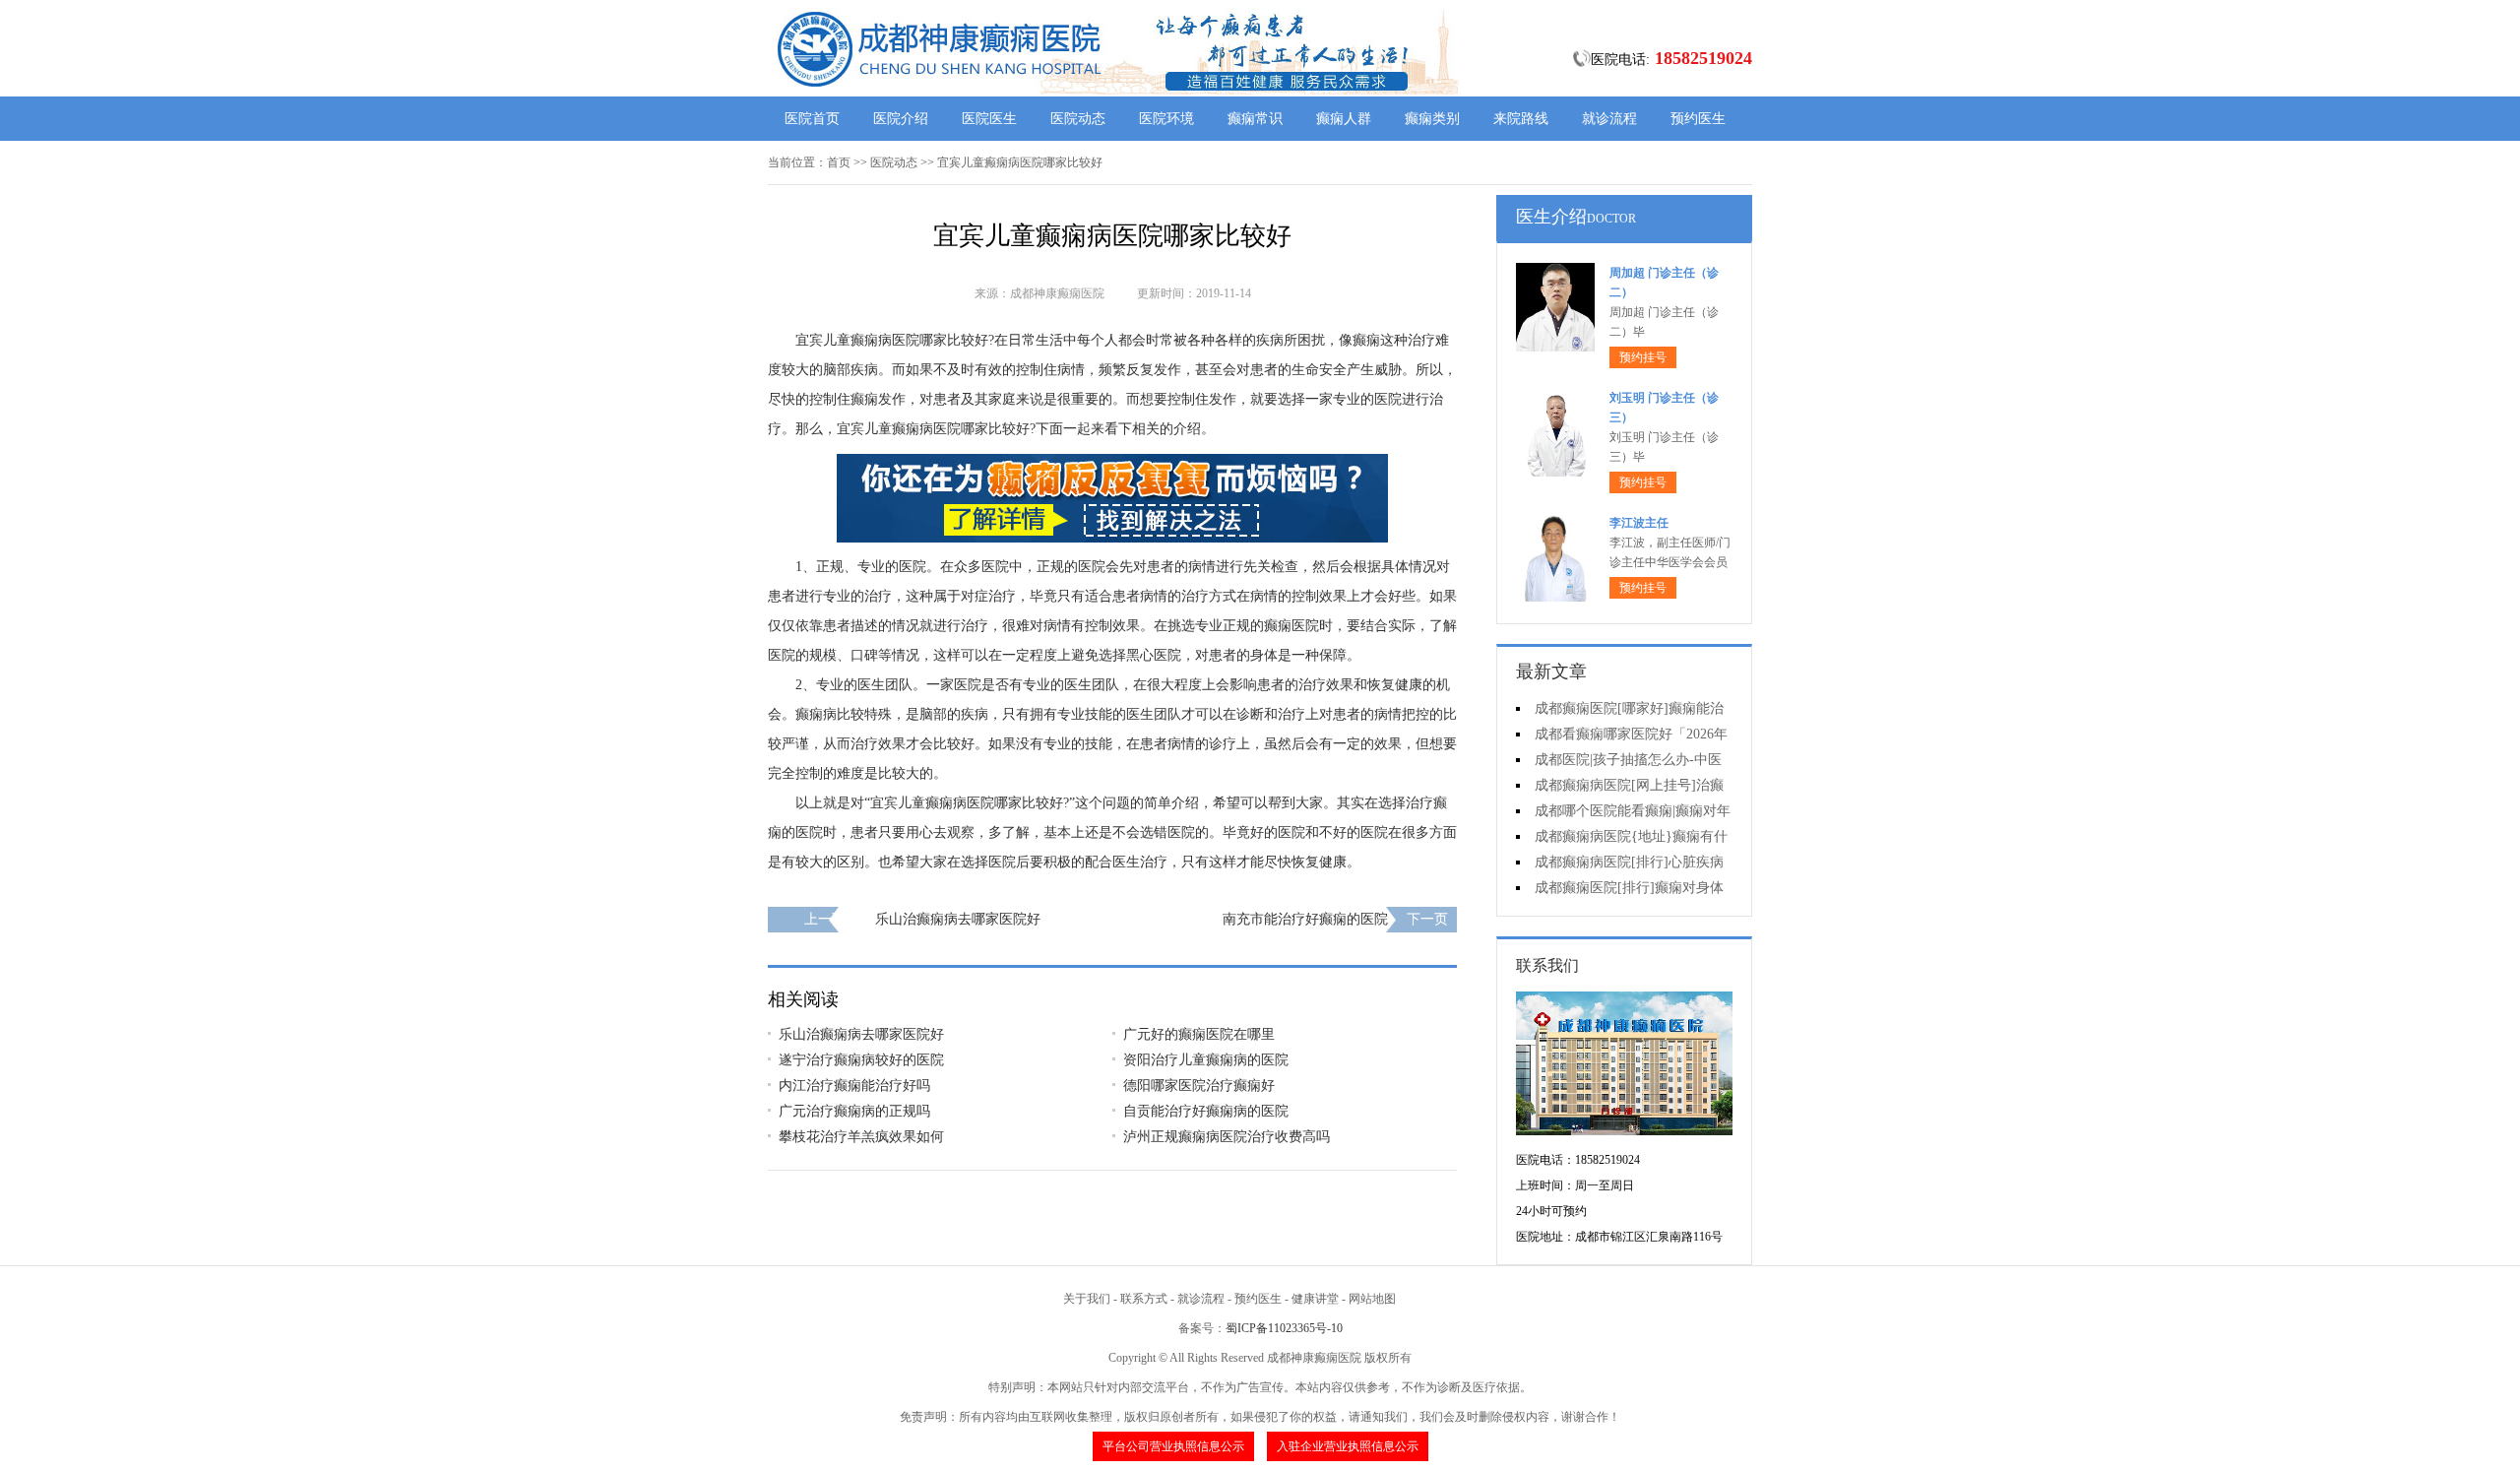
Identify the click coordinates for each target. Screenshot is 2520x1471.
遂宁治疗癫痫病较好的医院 (861, 1060)
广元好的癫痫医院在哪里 (1199, 1034)
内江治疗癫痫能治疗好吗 (854, 1086)
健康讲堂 (1315, 1299)
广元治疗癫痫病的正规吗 (854, 1111)
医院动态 (1078, 119)
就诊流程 (1609, 119)
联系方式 (1144, 1299)
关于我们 (1087, 1299)
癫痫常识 (1255, 119)
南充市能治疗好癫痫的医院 (1305, 919)
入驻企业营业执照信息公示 (1348, 1446)
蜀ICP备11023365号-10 (1284, 1328)
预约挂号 (1643, 357)
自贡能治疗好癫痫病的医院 (1206, 1111)
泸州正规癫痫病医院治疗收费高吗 (1227, 1137)
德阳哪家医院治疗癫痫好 (1199, 1086)
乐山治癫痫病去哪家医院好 (958, 919)
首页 (839, 162)
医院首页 (812, 119)
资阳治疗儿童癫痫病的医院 (1206, 1060)
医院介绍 (901, 119)
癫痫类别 (1432, 119)
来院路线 (1521, 119)
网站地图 (1372, 1299)
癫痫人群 (1344, 119)
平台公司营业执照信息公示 (1173, 1446)
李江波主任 (1639, 523)
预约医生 (1698, 119)
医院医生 (989, 119)
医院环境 (1166, 119)
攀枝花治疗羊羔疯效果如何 (861, 1137)
